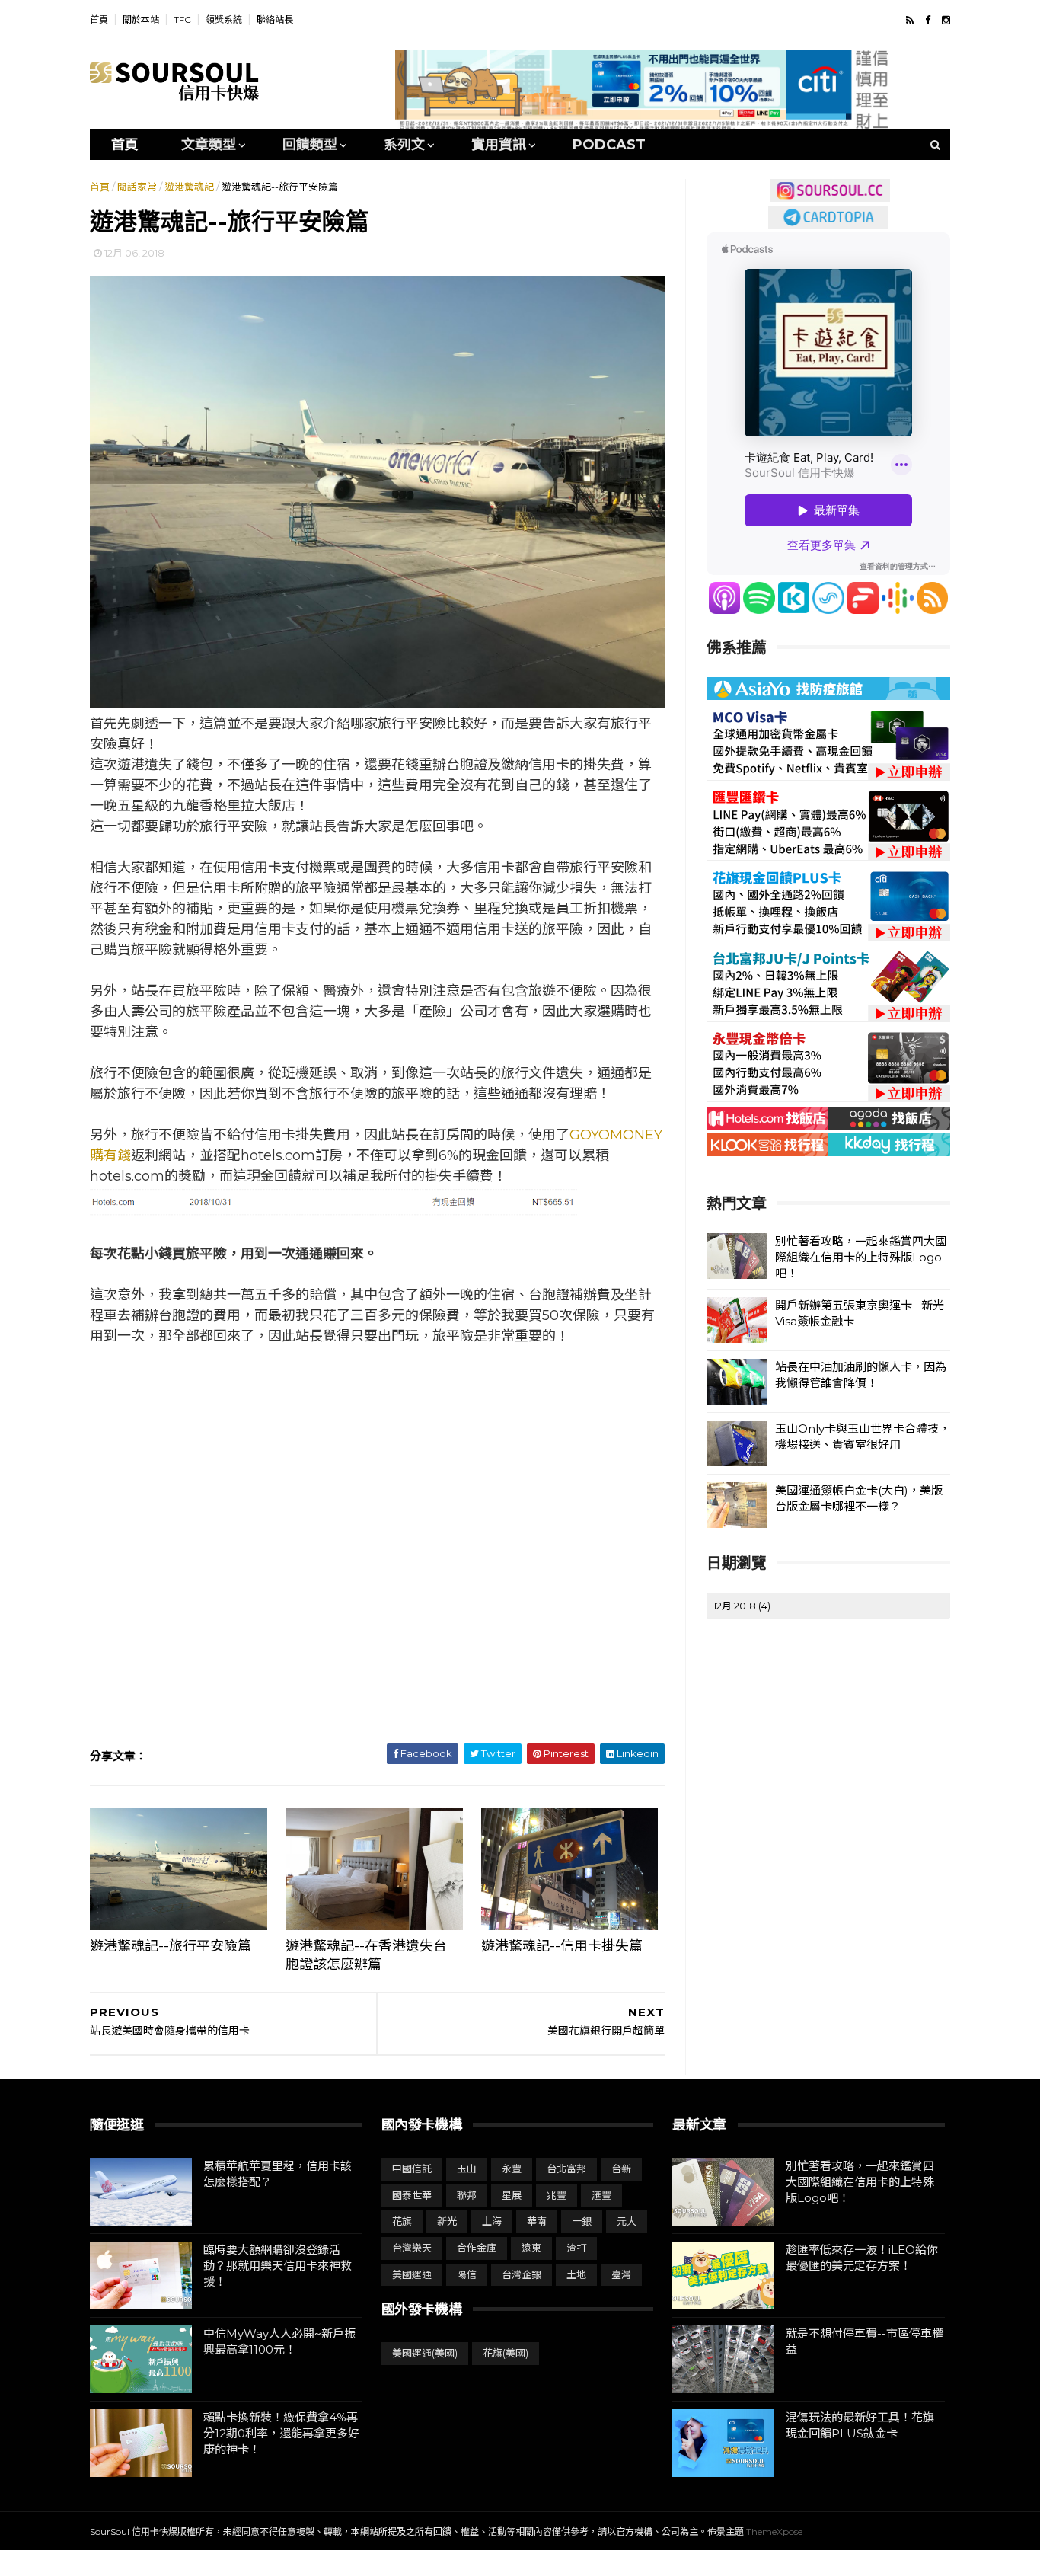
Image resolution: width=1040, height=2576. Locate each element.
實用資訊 (499, 145)
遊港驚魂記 (189, 187)
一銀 (582, 2221)
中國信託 (412, 2169)
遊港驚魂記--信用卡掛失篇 (562, 1946)
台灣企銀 (522, 2274)
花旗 (402, 2221)
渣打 (576, 2248)
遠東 (531, 2248)
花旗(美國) (506, 2353)
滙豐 (601, 2195)
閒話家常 (137, 187)
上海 (492, 2221)
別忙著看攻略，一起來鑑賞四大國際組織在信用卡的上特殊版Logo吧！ (861, 1257)
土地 (576, 2274)
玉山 (467, 2169)
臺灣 (621, 2274)
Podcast (609, 145)
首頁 (99, 19)
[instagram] (946, 20)
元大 (627, 2221)
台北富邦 (566, 2169)
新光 (447, 2221)
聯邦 (467, 2195)
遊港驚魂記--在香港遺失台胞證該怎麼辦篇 (366, 1955)
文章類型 (209, 145)
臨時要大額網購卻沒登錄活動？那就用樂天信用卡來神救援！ (278, 2266)
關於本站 (141, 19)
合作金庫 (477, 2248)
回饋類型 (310, 145)
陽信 (467, 2274)
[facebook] (928, 20)
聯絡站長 (275, 19)
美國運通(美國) (425, 2353)
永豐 (512, 2169)
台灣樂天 (412, 2248)
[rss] (910, 20)
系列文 (404, 145)
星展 (512, 2195)
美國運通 (412, 2274)
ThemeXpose (774, 2531)
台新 (621, 2169)
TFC (182, 19)
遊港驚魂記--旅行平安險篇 (171, 1946)
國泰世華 (412, 2195)
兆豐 (557, 2195)
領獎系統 (224, 19)
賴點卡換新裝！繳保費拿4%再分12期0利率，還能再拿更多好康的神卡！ (281, 2433)
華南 (537, 2221)
